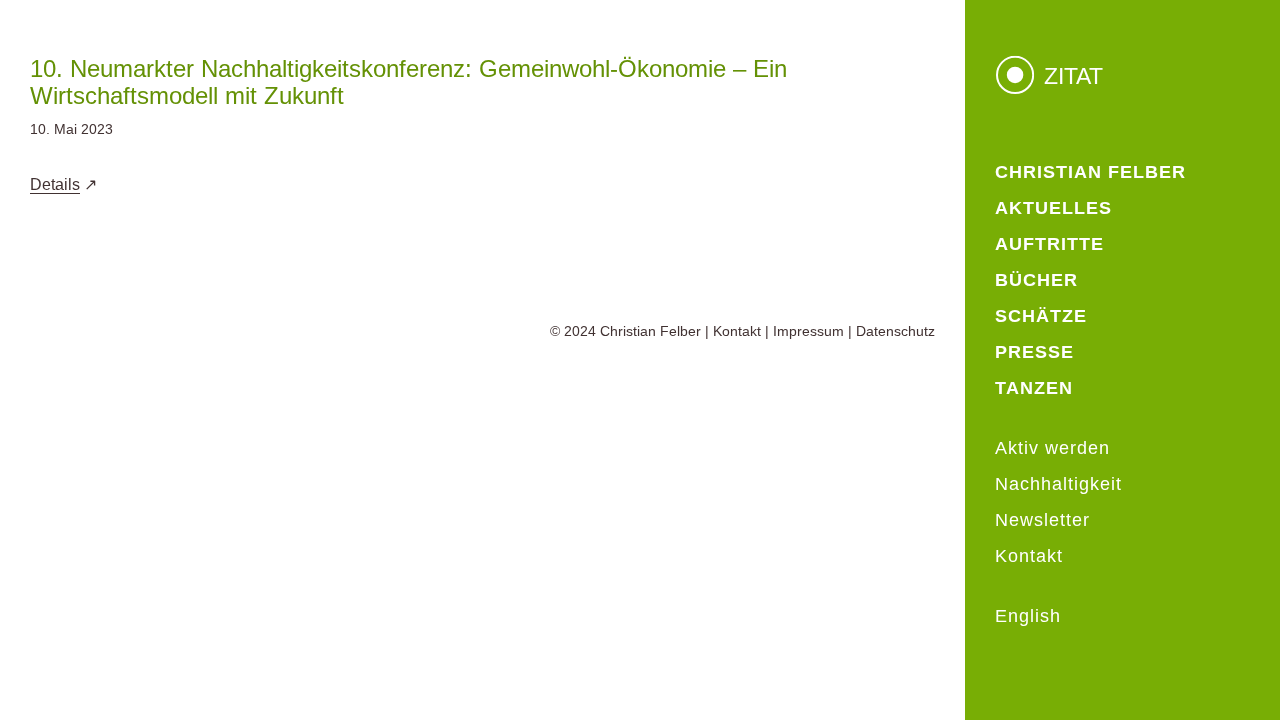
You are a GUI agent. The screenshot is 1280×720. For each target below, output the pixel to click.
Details (55, 184)
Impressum (808, 331)
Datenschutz (895, 331)
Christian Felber (650, 331)
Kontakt (737, 331)
